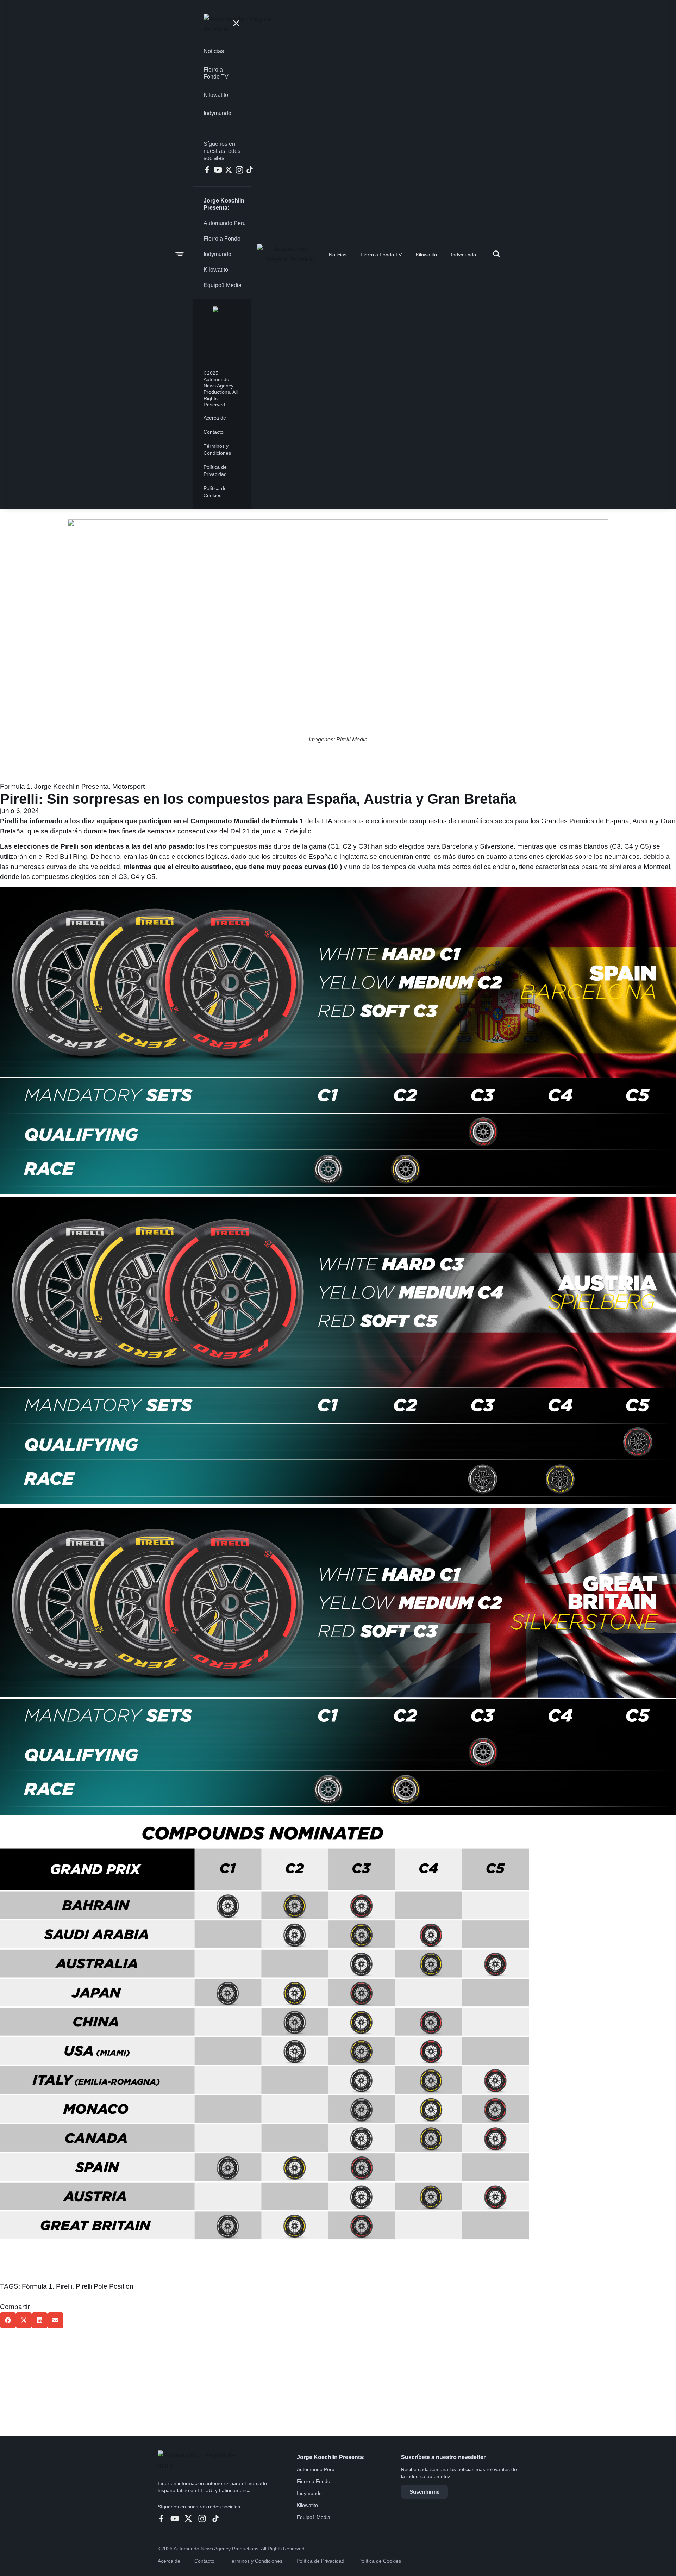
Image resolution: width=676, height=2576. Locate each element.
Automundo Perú (316, 2469)
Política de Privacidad (320, 2561)
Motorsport (129, 786)
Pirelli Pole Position (105, 2286)
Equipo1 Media (314, 2517)
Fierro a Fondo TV (381, 255)
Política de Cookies (380, 2561)
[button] (8, 2320)
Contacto (204, 2561)
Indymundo (464, 255)
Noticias (338, 255)
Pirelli (64, 2286)
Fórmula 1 (15, 786)
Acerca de (169, 2561)
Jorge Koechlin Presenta (71, 786)
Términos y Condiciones (255, 2561)
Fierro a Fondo (314, 2481)
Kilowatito (426, 255)
